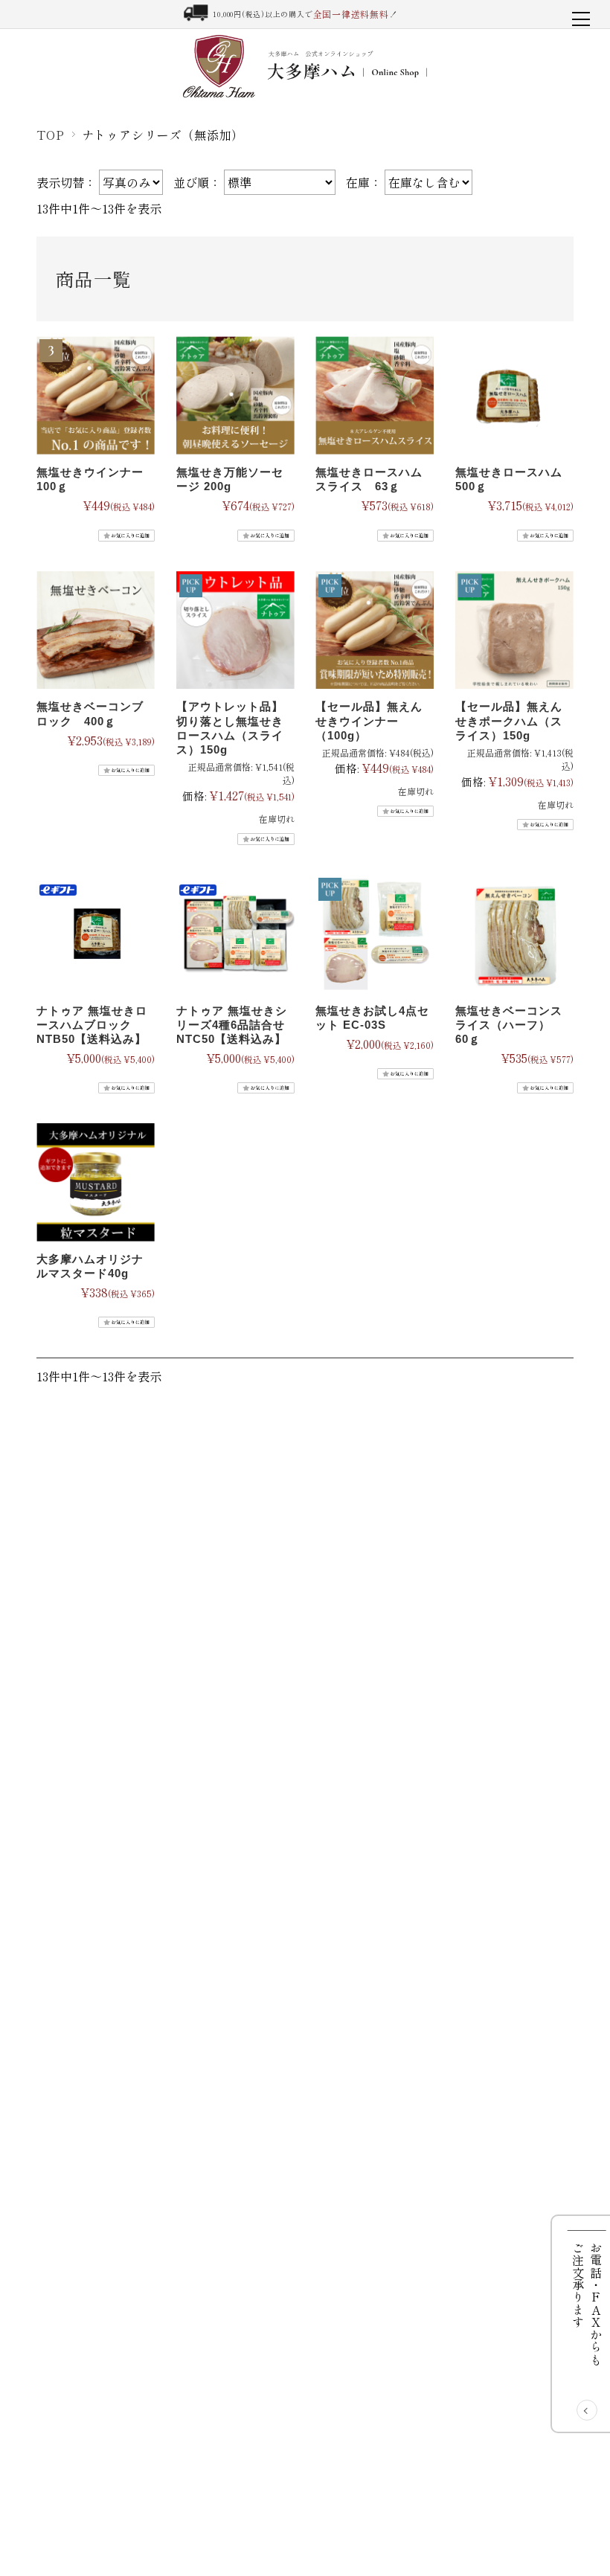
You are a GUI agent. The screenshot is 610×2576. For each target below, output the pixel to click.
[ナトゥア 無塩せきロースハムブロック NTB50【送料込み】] (96, 935)
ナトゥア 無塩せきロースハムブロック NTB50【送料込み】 (92, 1025)
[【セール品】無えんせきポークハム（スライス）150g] (514, 632)
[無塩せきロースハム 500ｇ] (514, 397)
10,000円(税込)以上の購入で (305, 14)
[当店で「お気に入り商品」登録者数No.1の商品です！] (96, 397)
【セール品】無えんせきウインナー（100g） (369, 720)
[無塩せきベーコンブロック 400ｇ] (96, 632)
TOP (50, 135)
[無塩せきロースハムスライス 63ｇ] (375, 397)
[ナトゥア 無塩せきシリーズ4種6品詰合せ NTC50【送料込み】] (235, 935)
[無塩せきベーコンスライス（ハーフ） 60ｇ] (514, 935)
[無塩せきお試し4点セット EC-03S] (375, 935)
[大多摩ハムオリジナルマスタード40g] (96, 1184)
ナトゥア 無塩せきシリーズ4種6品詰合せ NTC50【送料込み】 (232, 1025)
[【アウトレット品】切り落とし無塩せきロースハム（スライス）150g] (235, 632)
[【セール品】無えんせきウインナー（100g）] (375, 632)
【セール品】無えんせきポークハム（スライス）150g (509, 720)
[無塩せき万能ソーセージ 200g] (235, 397)
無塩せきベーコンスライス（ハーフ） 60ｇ (509, 1025)
